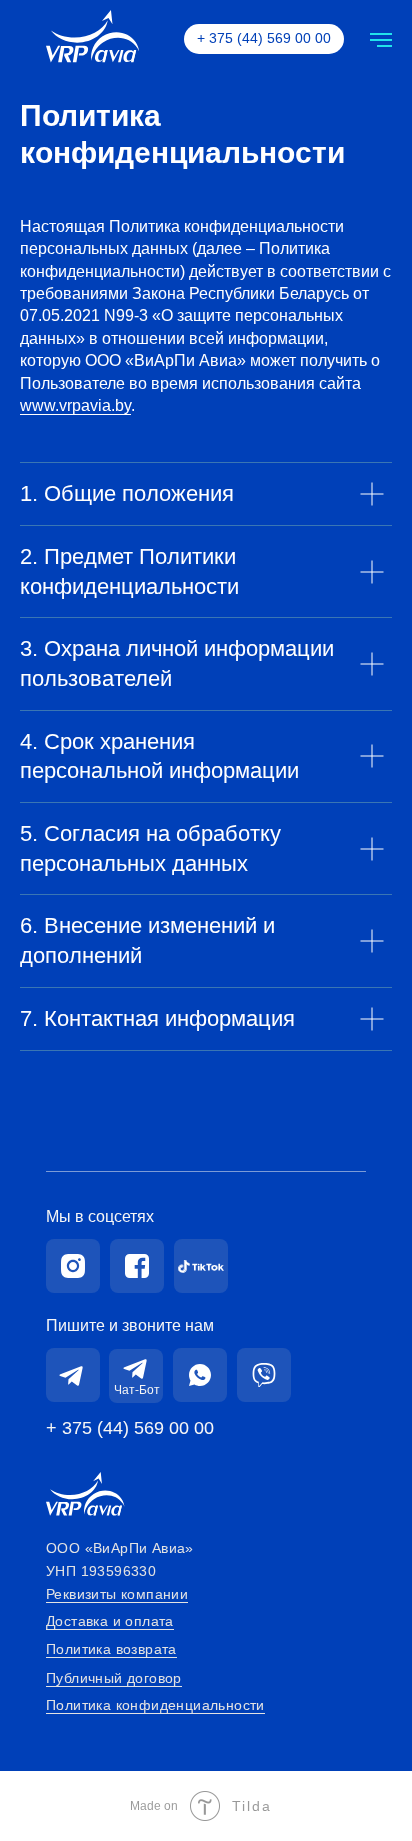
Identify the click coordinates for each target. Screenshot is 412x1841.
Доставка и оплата (110, 1621)
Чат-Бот (137, 1390)
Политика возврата (111, 1649)
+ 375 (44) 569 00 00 (130, 1428)
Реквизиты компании (117, 1594)
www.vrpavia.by (75, 405)
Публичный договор (114, 1678)
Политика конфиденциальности (155, 1705)
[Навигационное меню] (381, 40)
